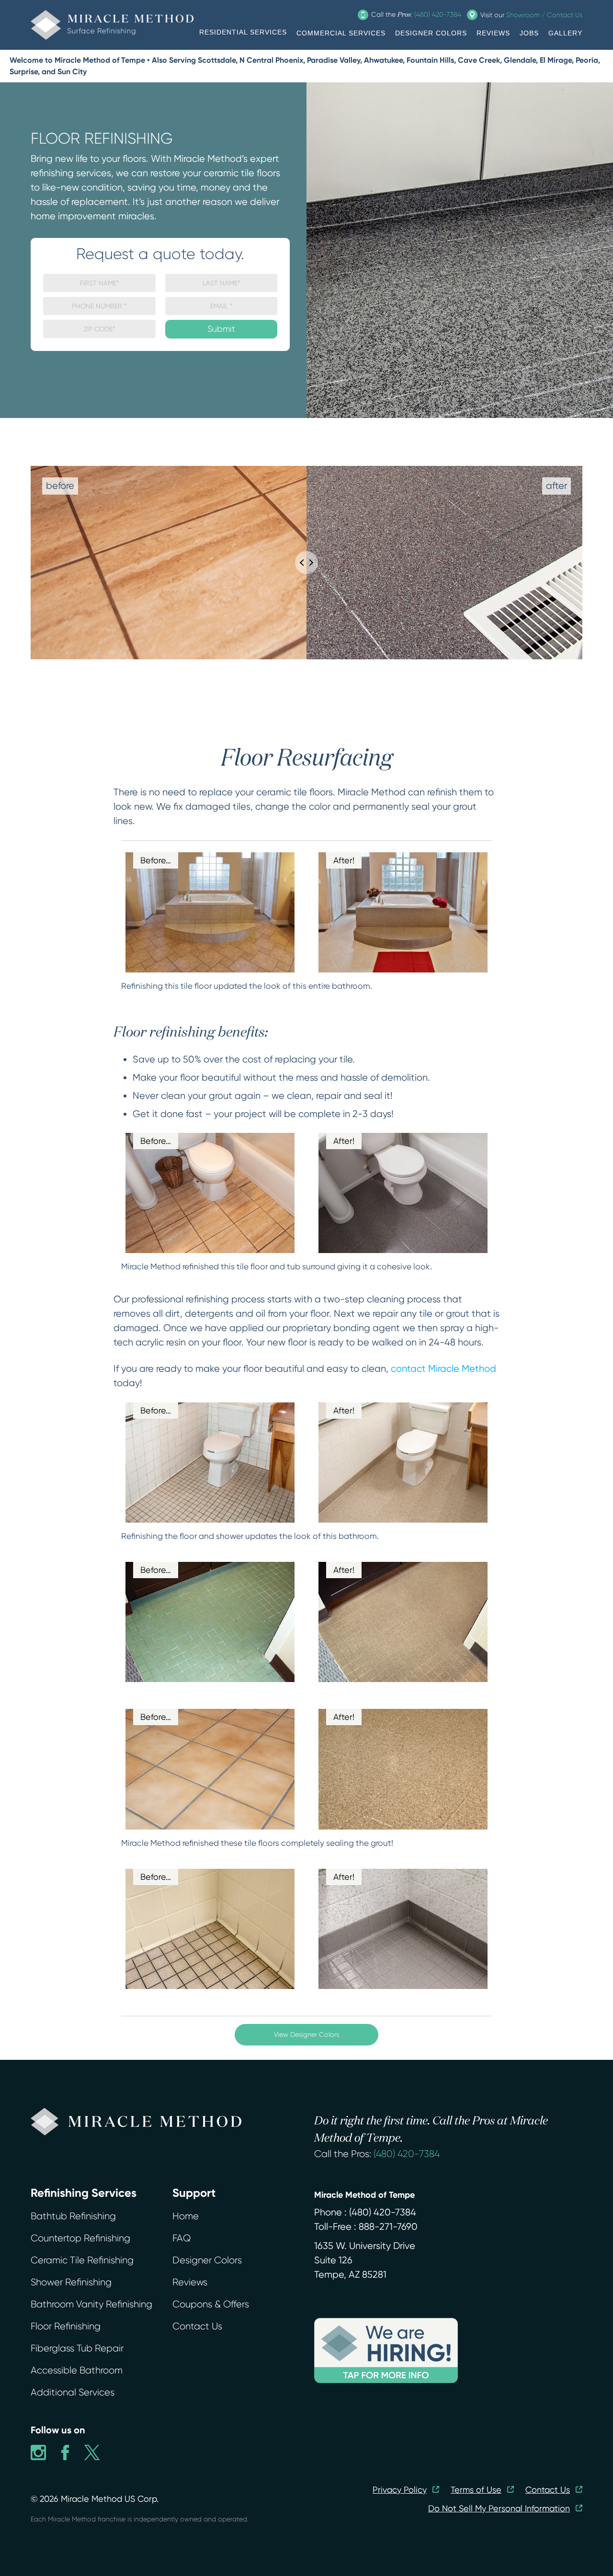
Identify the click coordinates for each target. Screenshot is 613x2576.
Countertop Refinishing (80, 2238)
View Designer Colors (306, 2034)
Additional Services (73, 2392)
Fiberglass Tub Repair (77, 2348)
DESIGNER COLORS (431, 33)
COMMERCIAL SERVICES (341, 33)
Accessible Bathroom (77, 2370)
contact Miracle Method (443, 1369)
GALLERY (565, 33)
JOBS (529, 33)
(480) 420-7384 (407, 2154)
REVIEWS (493, 33)
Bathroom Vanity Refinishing (91, 2304)
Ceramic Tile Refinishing (82, 2260)
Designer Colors (207, 2260)
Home (186, 2216)
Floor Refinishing (66, 2326)
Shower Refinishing (71, 2282)
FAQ (182, 2238)
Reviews (190, 2282)
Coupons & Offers (211, 2304)
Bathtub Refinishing (73, 2216)
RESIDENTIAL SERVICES (243, 32)
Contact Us (197, 2326)
